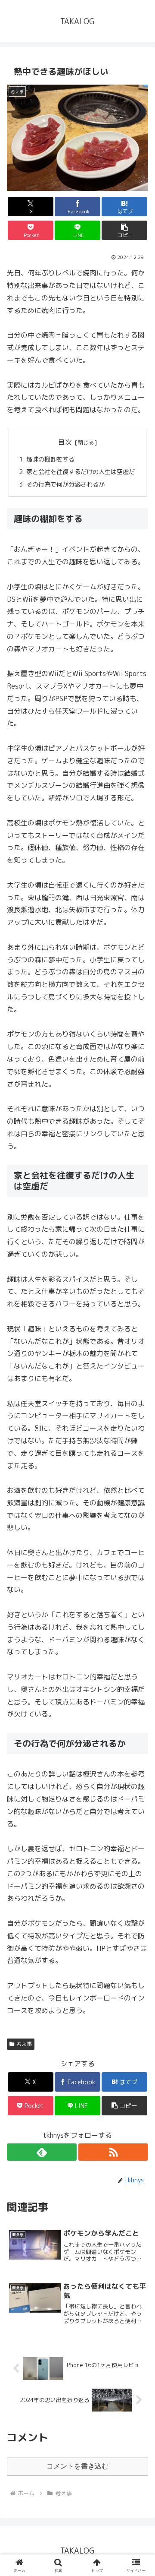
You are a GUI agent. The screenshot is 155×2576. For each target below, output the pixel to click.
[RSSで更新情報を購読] (113, 2152)
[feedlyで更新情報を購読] (42, 2152)
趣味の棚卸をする (50, 459)
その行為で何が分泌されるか (65, 484)
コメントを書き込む (77, 2466)
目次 (65, 442)
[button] (125, 230)
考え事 (24, 2044)
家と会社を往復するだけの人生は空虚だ (81, 472)
